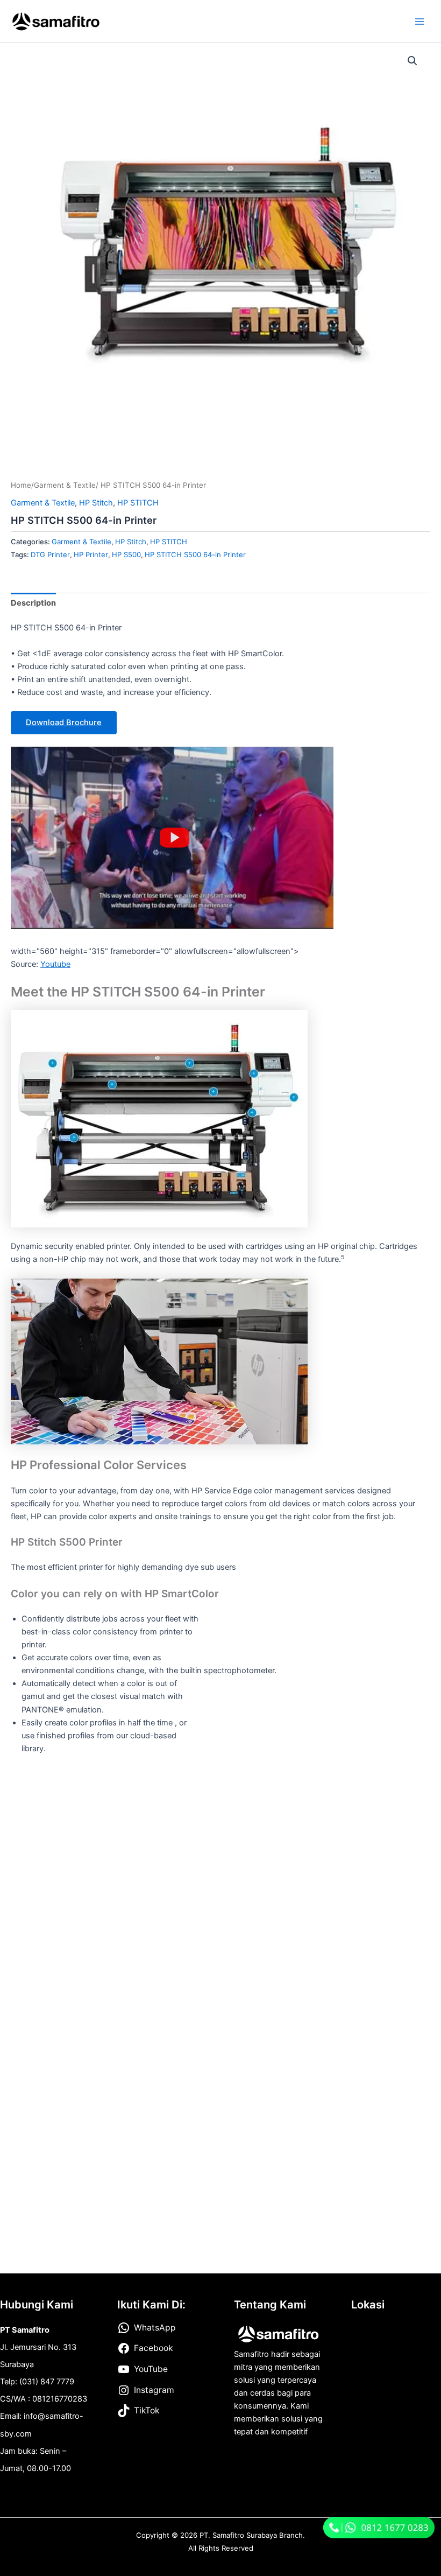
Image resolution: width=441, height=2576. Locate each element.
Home (21, 485)
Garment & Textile (65, 485)
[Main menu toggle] (419, 21)
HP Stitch (96, 503)
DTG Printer (50, 554)
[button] (412, 61)
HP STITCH (138, 503)
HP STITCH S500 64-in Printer (195, 554)
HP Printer (91, 554)
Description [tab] (33, 603)
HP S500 (126, 554)
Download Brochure (64, 722)
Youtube (55, 964)
